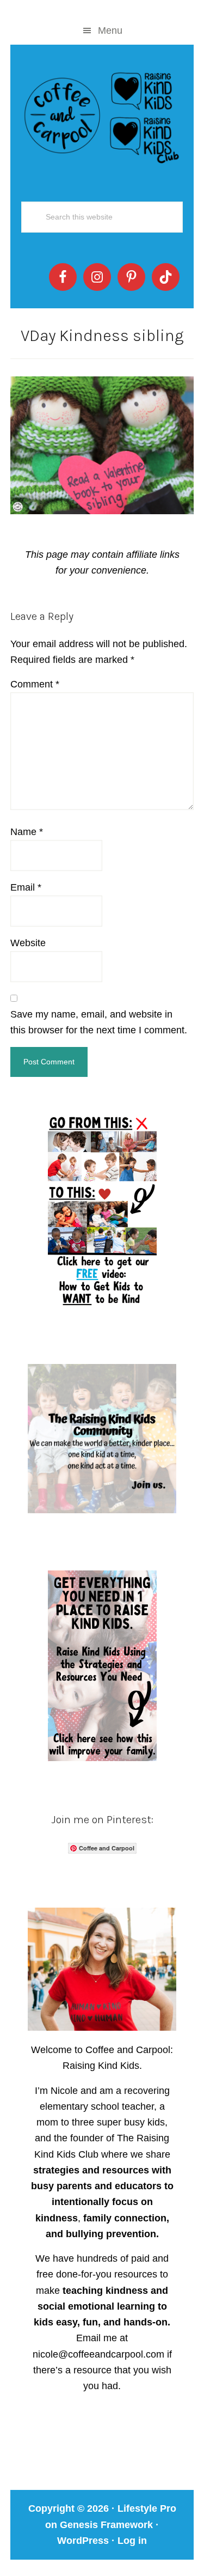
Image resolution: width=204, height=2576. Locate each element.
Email (26, 887)
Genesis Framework (106, 2525)
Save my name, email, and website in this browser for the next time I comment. (99, 1022)
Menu (110, 31)
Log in (132, 2541)
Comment (35, 684)
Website (28, 943)
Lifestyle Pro (147, 2508)
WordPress (83, 2541)
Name (27, 832)
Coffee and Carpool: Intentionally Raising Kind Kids (102, 115)
